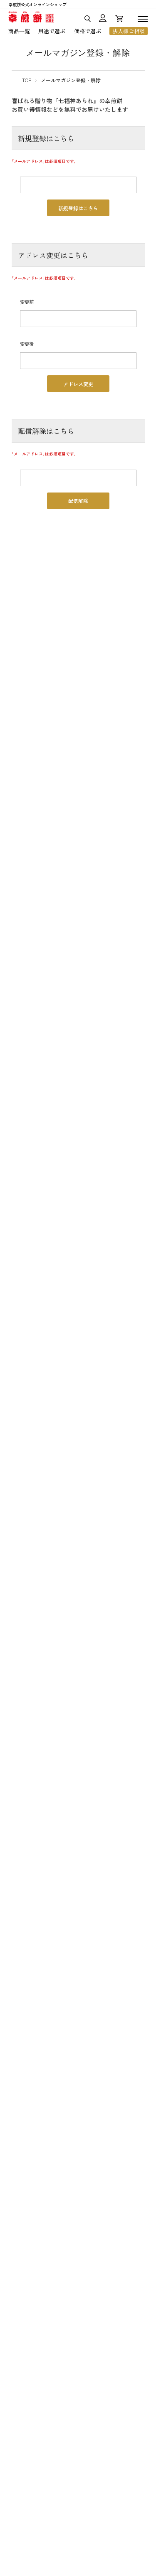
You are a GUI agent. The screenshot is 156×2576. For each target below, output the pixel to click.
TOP (27, 80)
